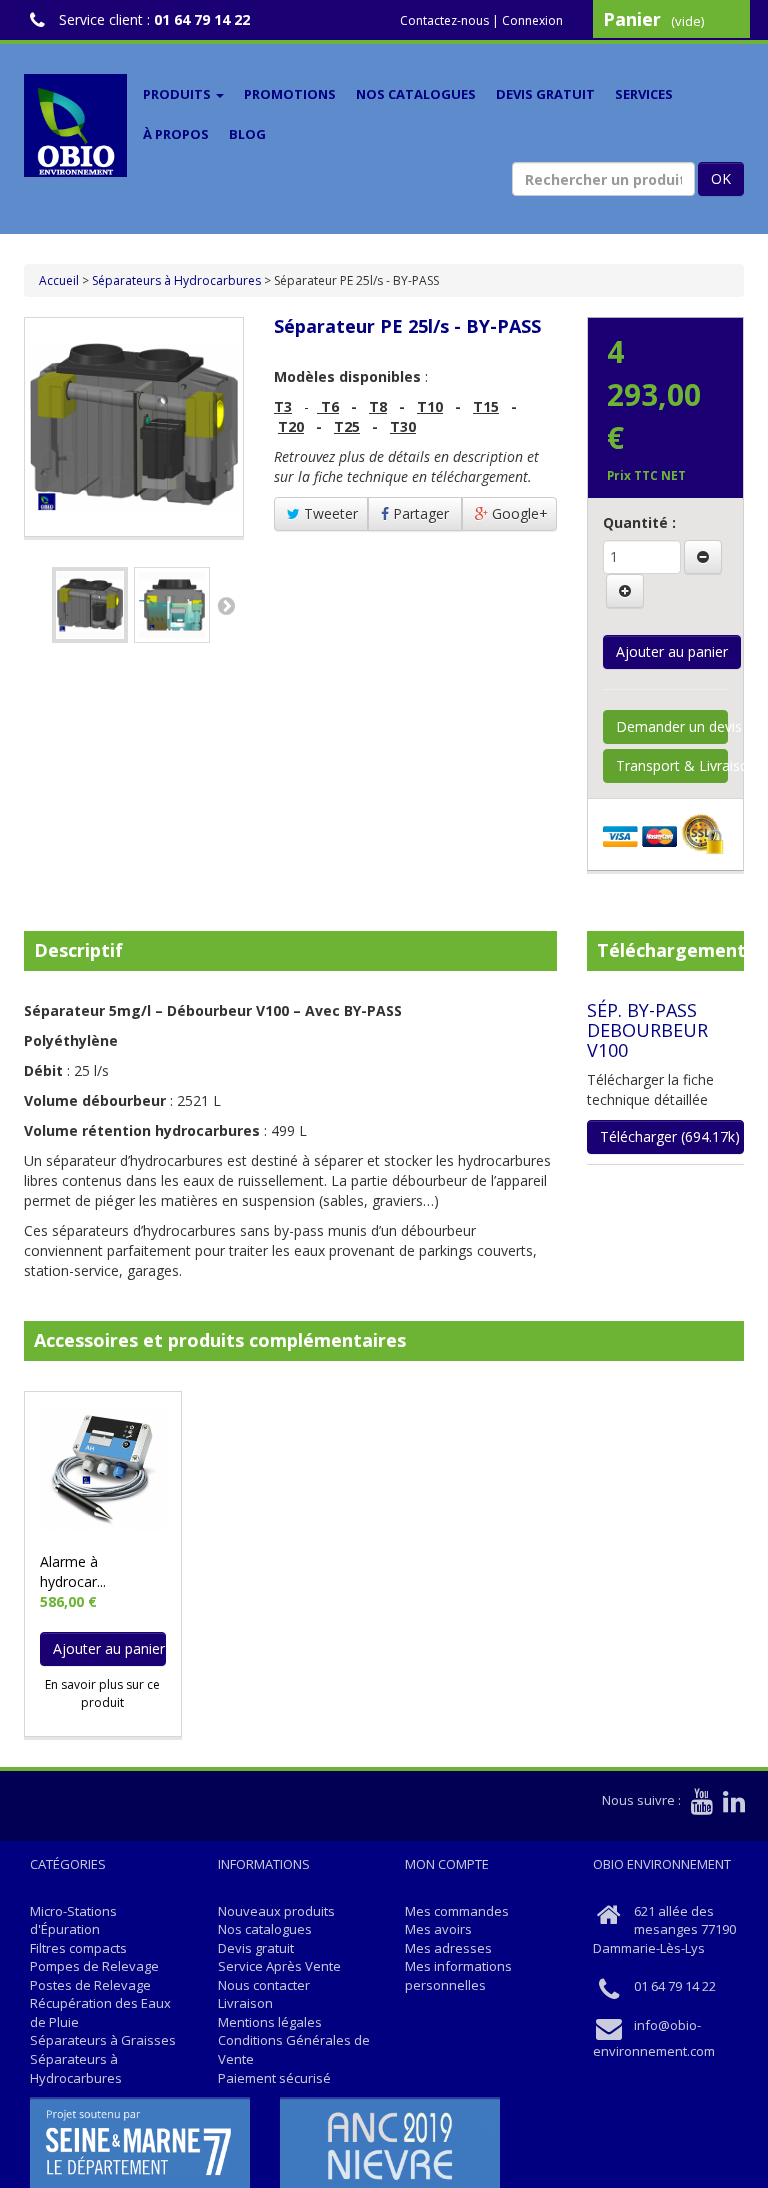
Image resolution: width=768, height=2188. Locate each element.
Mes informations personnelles (458, 1975)
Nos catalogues (416, 94)
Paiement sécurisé (274, 2078)
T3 (283, 406)
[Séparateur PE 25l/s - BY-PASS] (90, 605)
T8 (378, 406)
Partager (419, 513)
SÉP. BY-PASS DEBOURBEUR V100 (647, 1030)
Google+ (518, 513)
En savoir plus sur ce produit (102, 1693)
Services (644, 94)
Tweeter (329, 513)
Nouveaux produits (276, 1911)
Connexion (532, 20)
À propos (176, 134)
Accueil (59, 280)
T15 (486, 406)
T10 (430, 406)
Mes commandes (457, 1911)
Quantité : (639, 522)
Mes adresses (448, 1948)
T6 (330, 406)
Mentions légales (270, 2022)
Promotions (290, 94)
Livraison (245, 2003)
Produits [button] (178, 94)
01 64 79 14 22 (202, 19)
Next (226, 605)
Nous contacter (264, 1985)
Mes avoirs (438, 1929)
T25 (347, 426)
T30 (403, 426)
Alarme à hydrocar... (73, 1571)
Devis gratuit (545, 94)
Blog (247, 134)
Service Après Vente (279, 1966)
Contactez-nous (444, 20)
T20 (291, 426)
